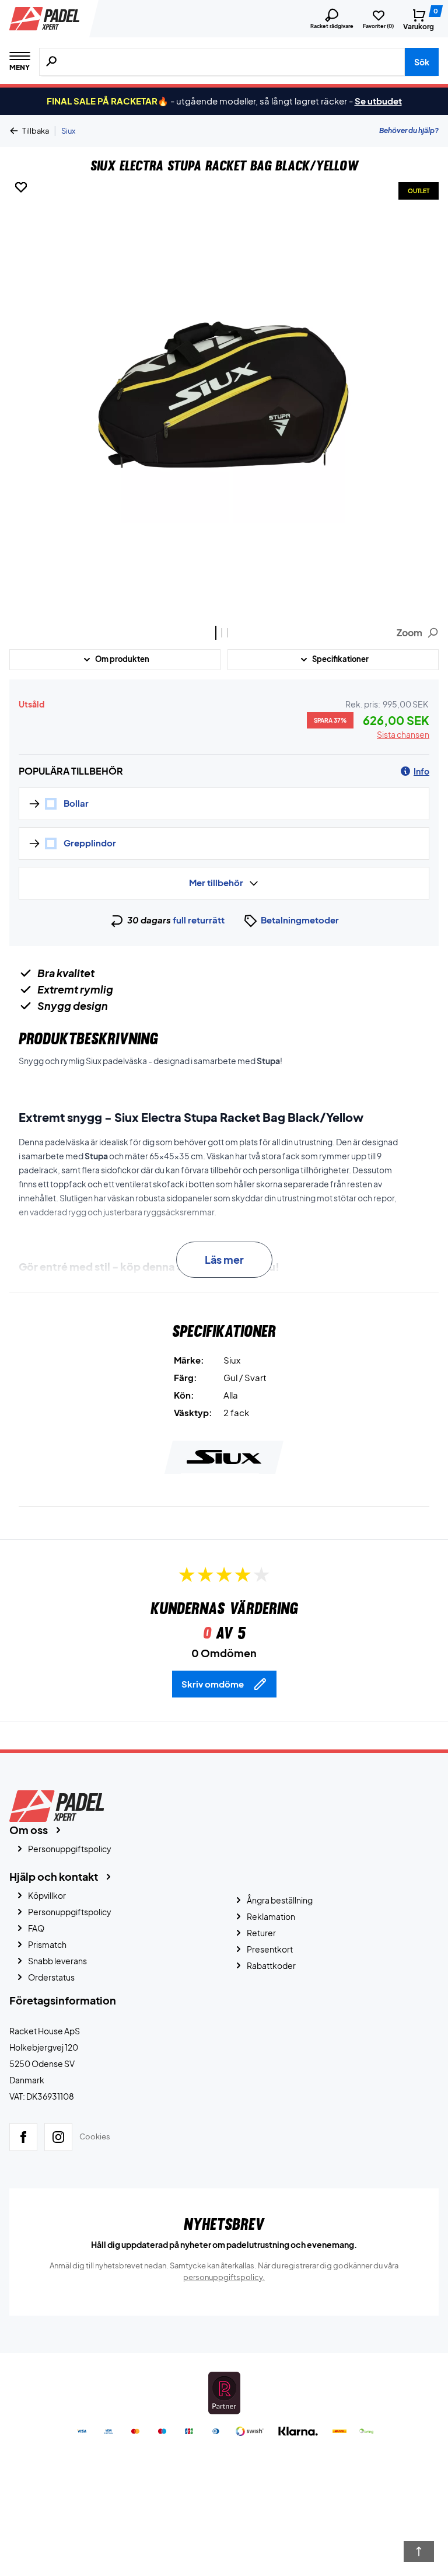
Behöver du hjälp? (409, 130)
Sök (422, 62)
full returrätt (199, 920)
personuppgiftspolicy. (224, 2277)
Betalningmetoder (300, 920)
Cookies (95, 2136)
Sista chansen (403, 734)
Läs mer (224, 1259)
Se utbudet (378, 101)
